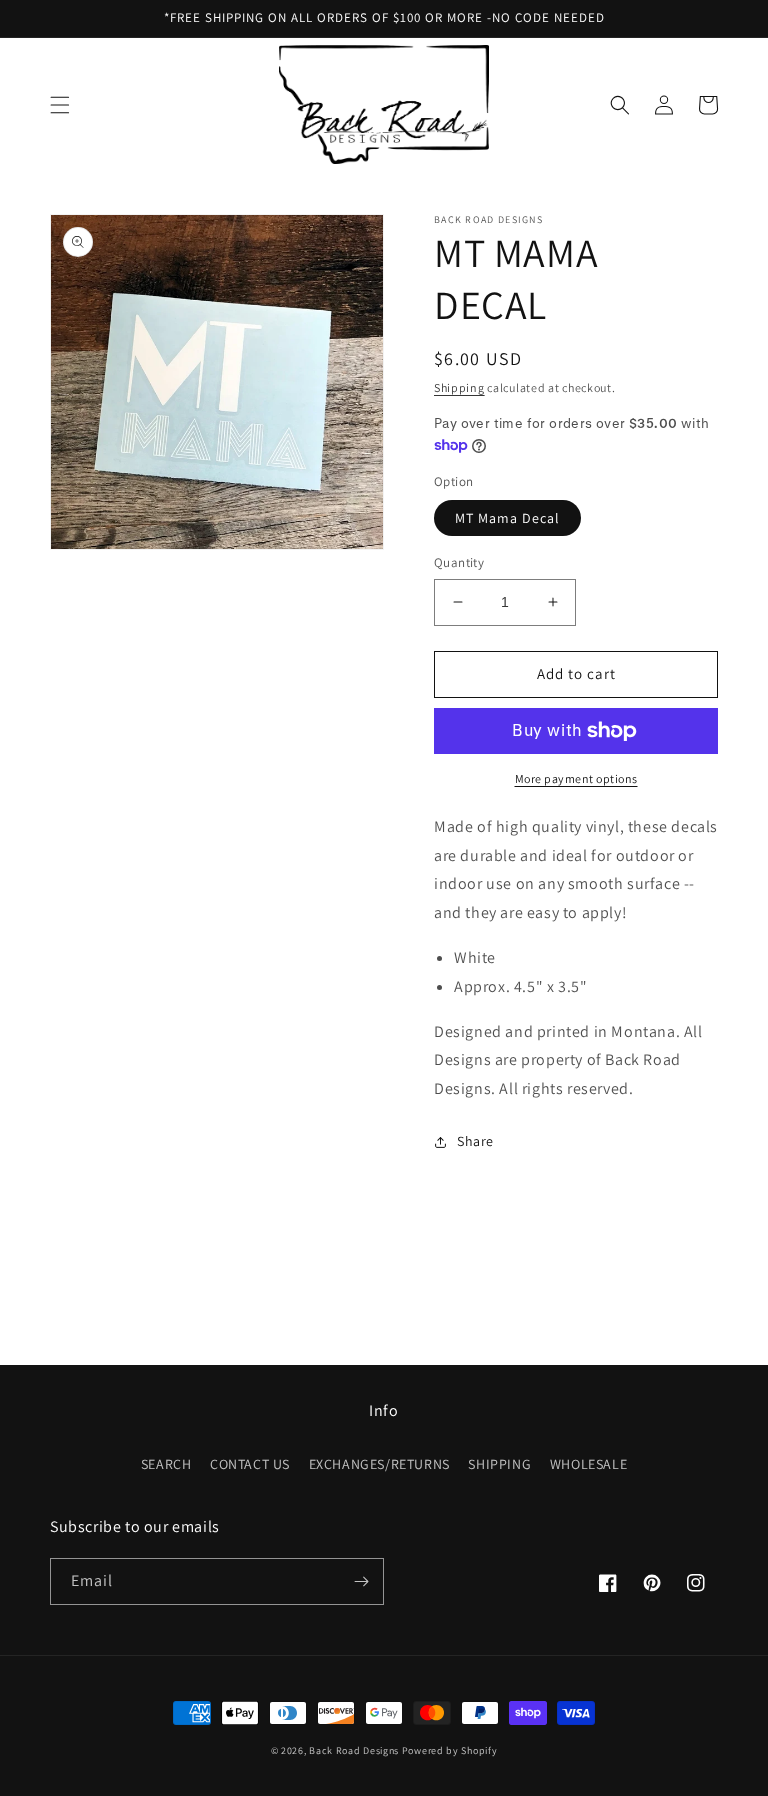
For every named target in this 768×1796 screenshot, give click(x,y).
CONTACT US (250, 1464)
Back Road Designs (354, 1750)
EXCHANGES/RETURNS (379, 1464)
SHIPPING (499, 1464)
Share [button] (475, 1141)
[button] (60, 105)
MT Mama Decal (507, 518)
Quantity (459, 562)
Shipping (459, 387)
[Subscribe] (361, 1581)
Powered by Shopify (450, 1750)
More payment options (576, 778)
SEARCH (166, 1464)
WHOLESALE (588, 1464)
